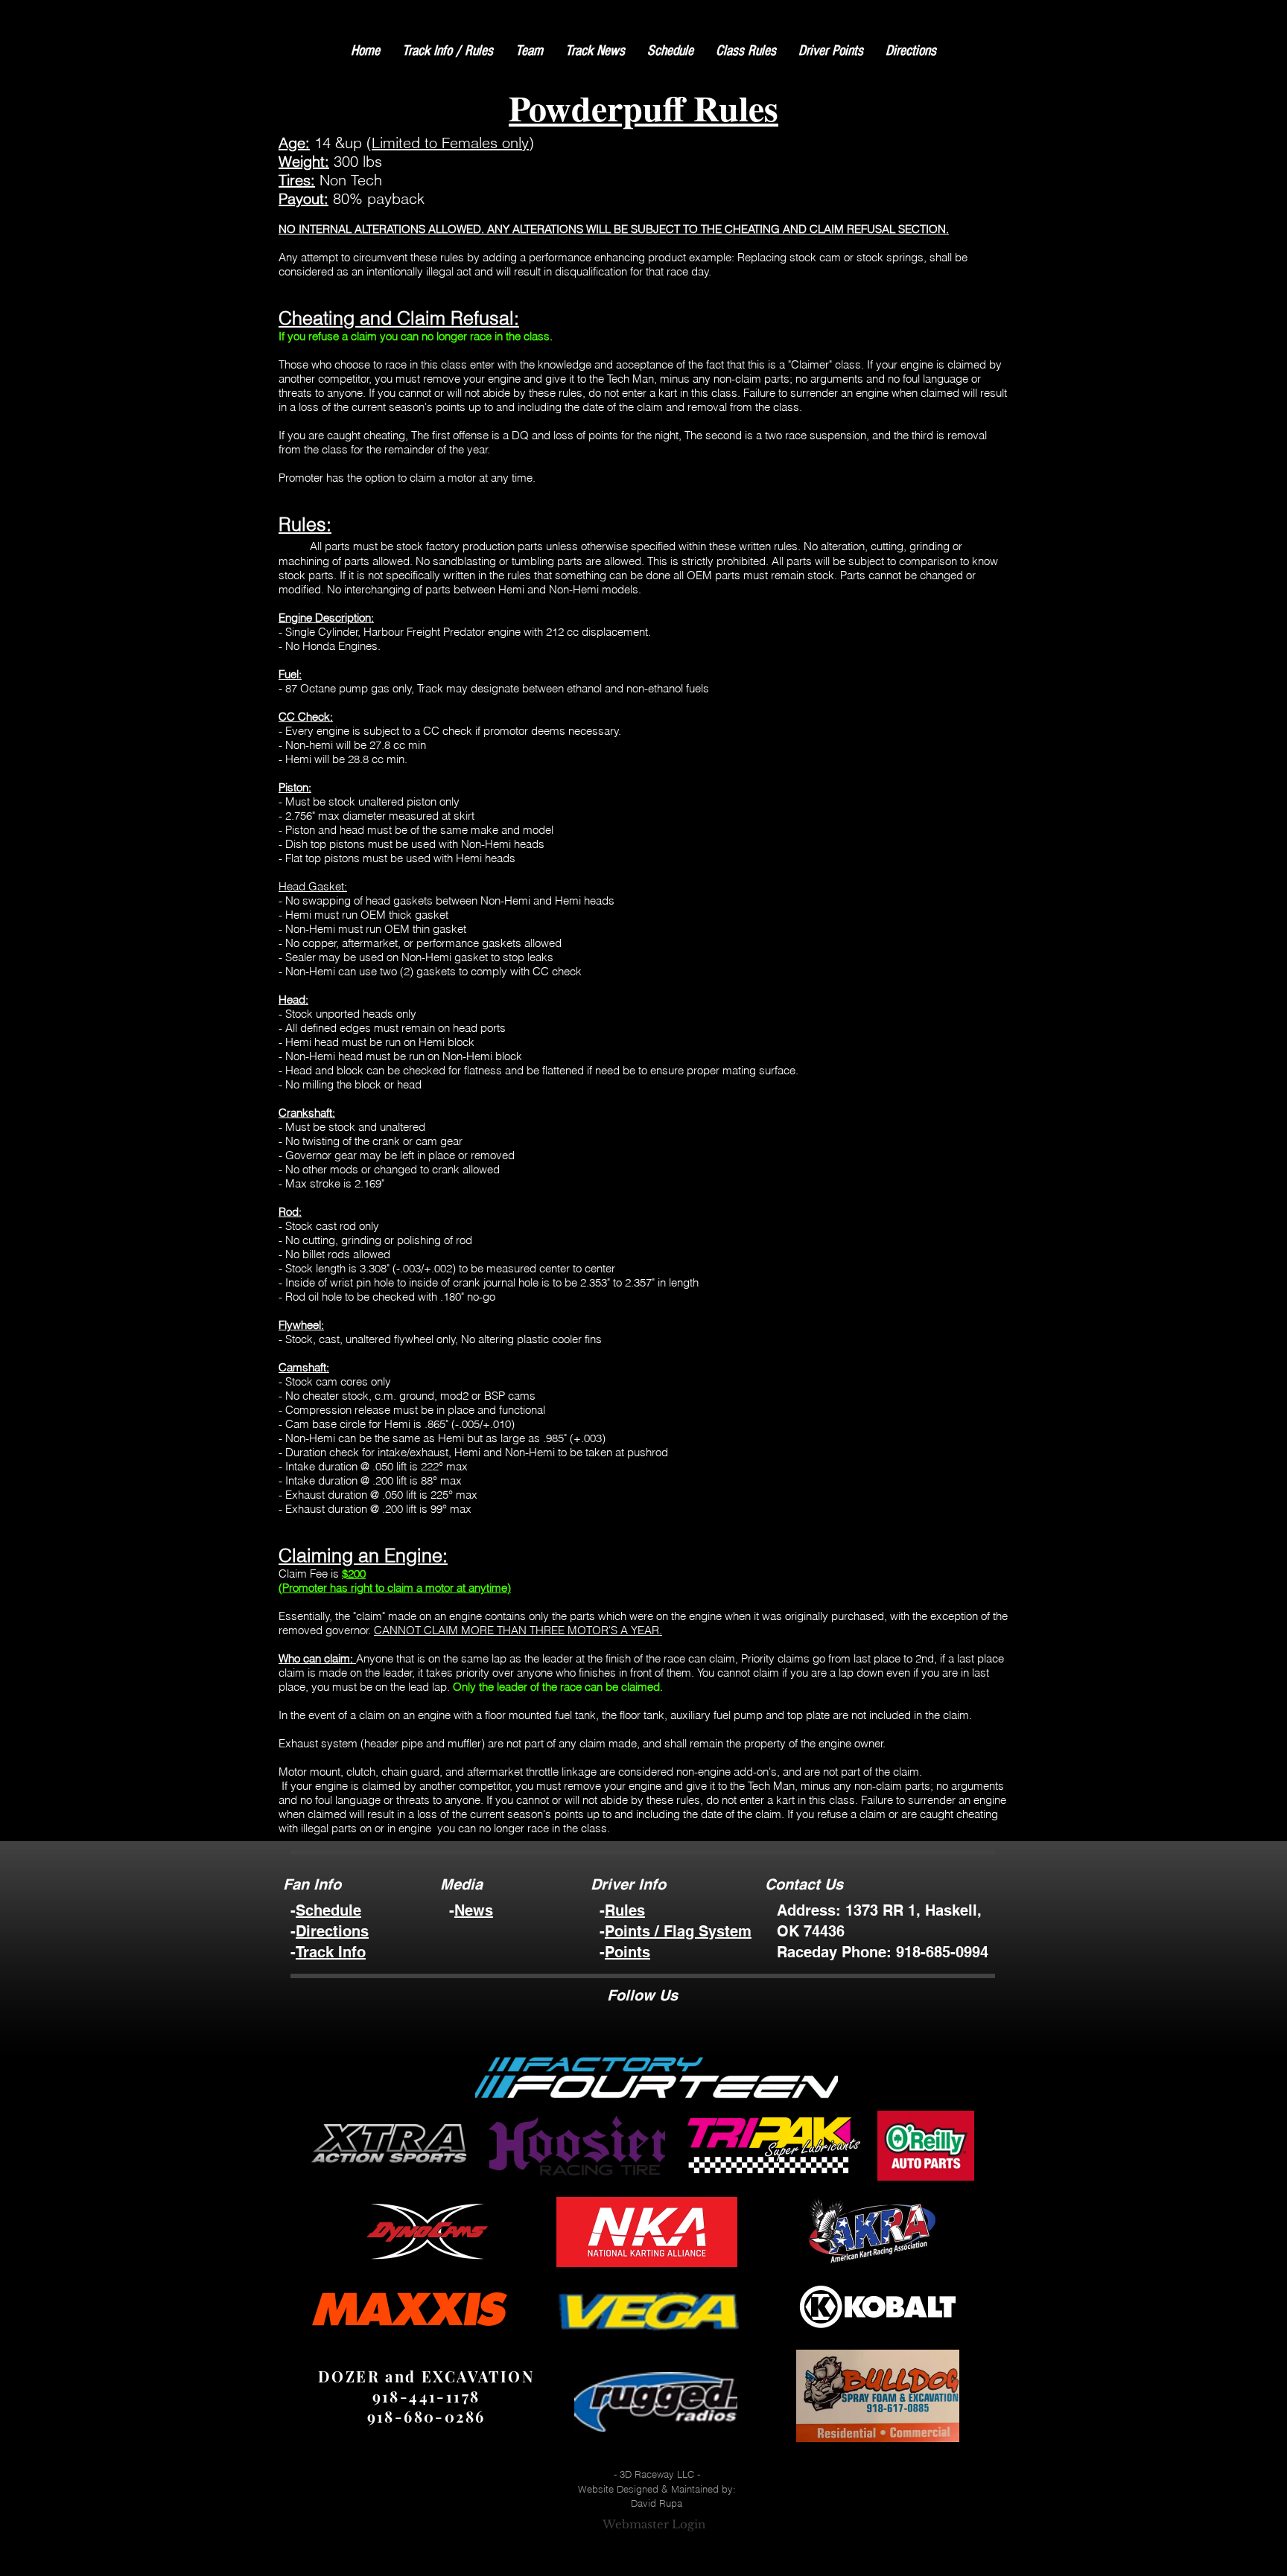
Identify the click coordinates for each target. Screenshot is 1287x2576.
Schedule (328, 1910)
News (474, 1910)
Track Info (331, 1952)
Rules (625, 1910)
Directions (332, 1931)
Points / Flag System (678, 1931)
